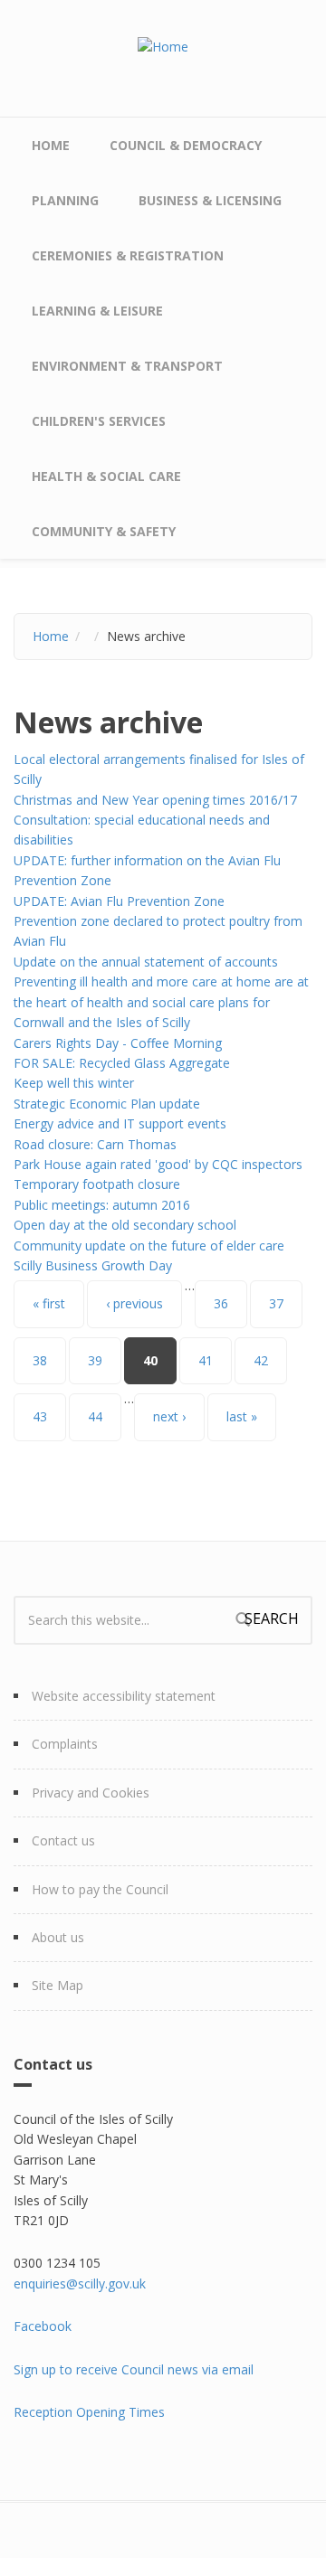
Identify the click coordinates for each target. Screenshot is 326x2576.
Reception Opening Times (89, 2412)
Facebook (43, 2326)
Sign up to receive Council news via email (134, 2369)
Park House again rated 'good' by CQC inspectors (158, 1164)
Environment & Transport (127, 366)
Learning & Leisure (97, 311)
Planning (65, 200)
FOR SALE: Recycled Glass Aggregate (122, 1063)
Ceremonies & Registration (128, 255)
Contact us (63, 1840)
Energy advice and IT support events (120, 1123)
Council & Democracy (186, 145)
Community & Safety (104, 531)
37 (276, 1303)
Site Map (58, 1985)
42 (261, 1360)
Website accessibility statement (124, 1696)
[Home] (163, 46)
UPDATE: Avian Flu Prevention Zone (119, 901)
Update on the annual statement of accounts (146, 962)
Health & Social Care (106, 476)
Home (51, 145)
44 (95, 1416)
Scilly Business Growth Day (93, 1265)
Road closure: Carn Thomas (95, 1144)
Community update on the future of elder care (149, 1246)
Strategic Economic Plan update (107, 1104)
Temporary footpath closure (97, 1184)
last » (242, 1416)
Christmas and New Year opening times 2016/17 (155, 800)
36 (221, 1303)
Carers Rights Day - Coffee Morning (118, 1043)
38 (40, 1360)
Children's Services (99, 421)
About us (58, 1937)
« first (49, 1303)
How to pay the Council (100, 1889)
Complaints (65, 1744)
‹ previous (134, 1303)
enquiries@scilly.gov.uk (80, 2283)
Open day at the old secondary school (125, 1225)
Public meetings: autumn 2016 (102, 1205)
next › (169, 1416)
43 (40, 1416)
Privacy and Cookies (91, 1793)
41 (206, 1360)
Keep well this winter (74, 1083)
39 (95, 1360)
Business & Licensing (210, 200)
